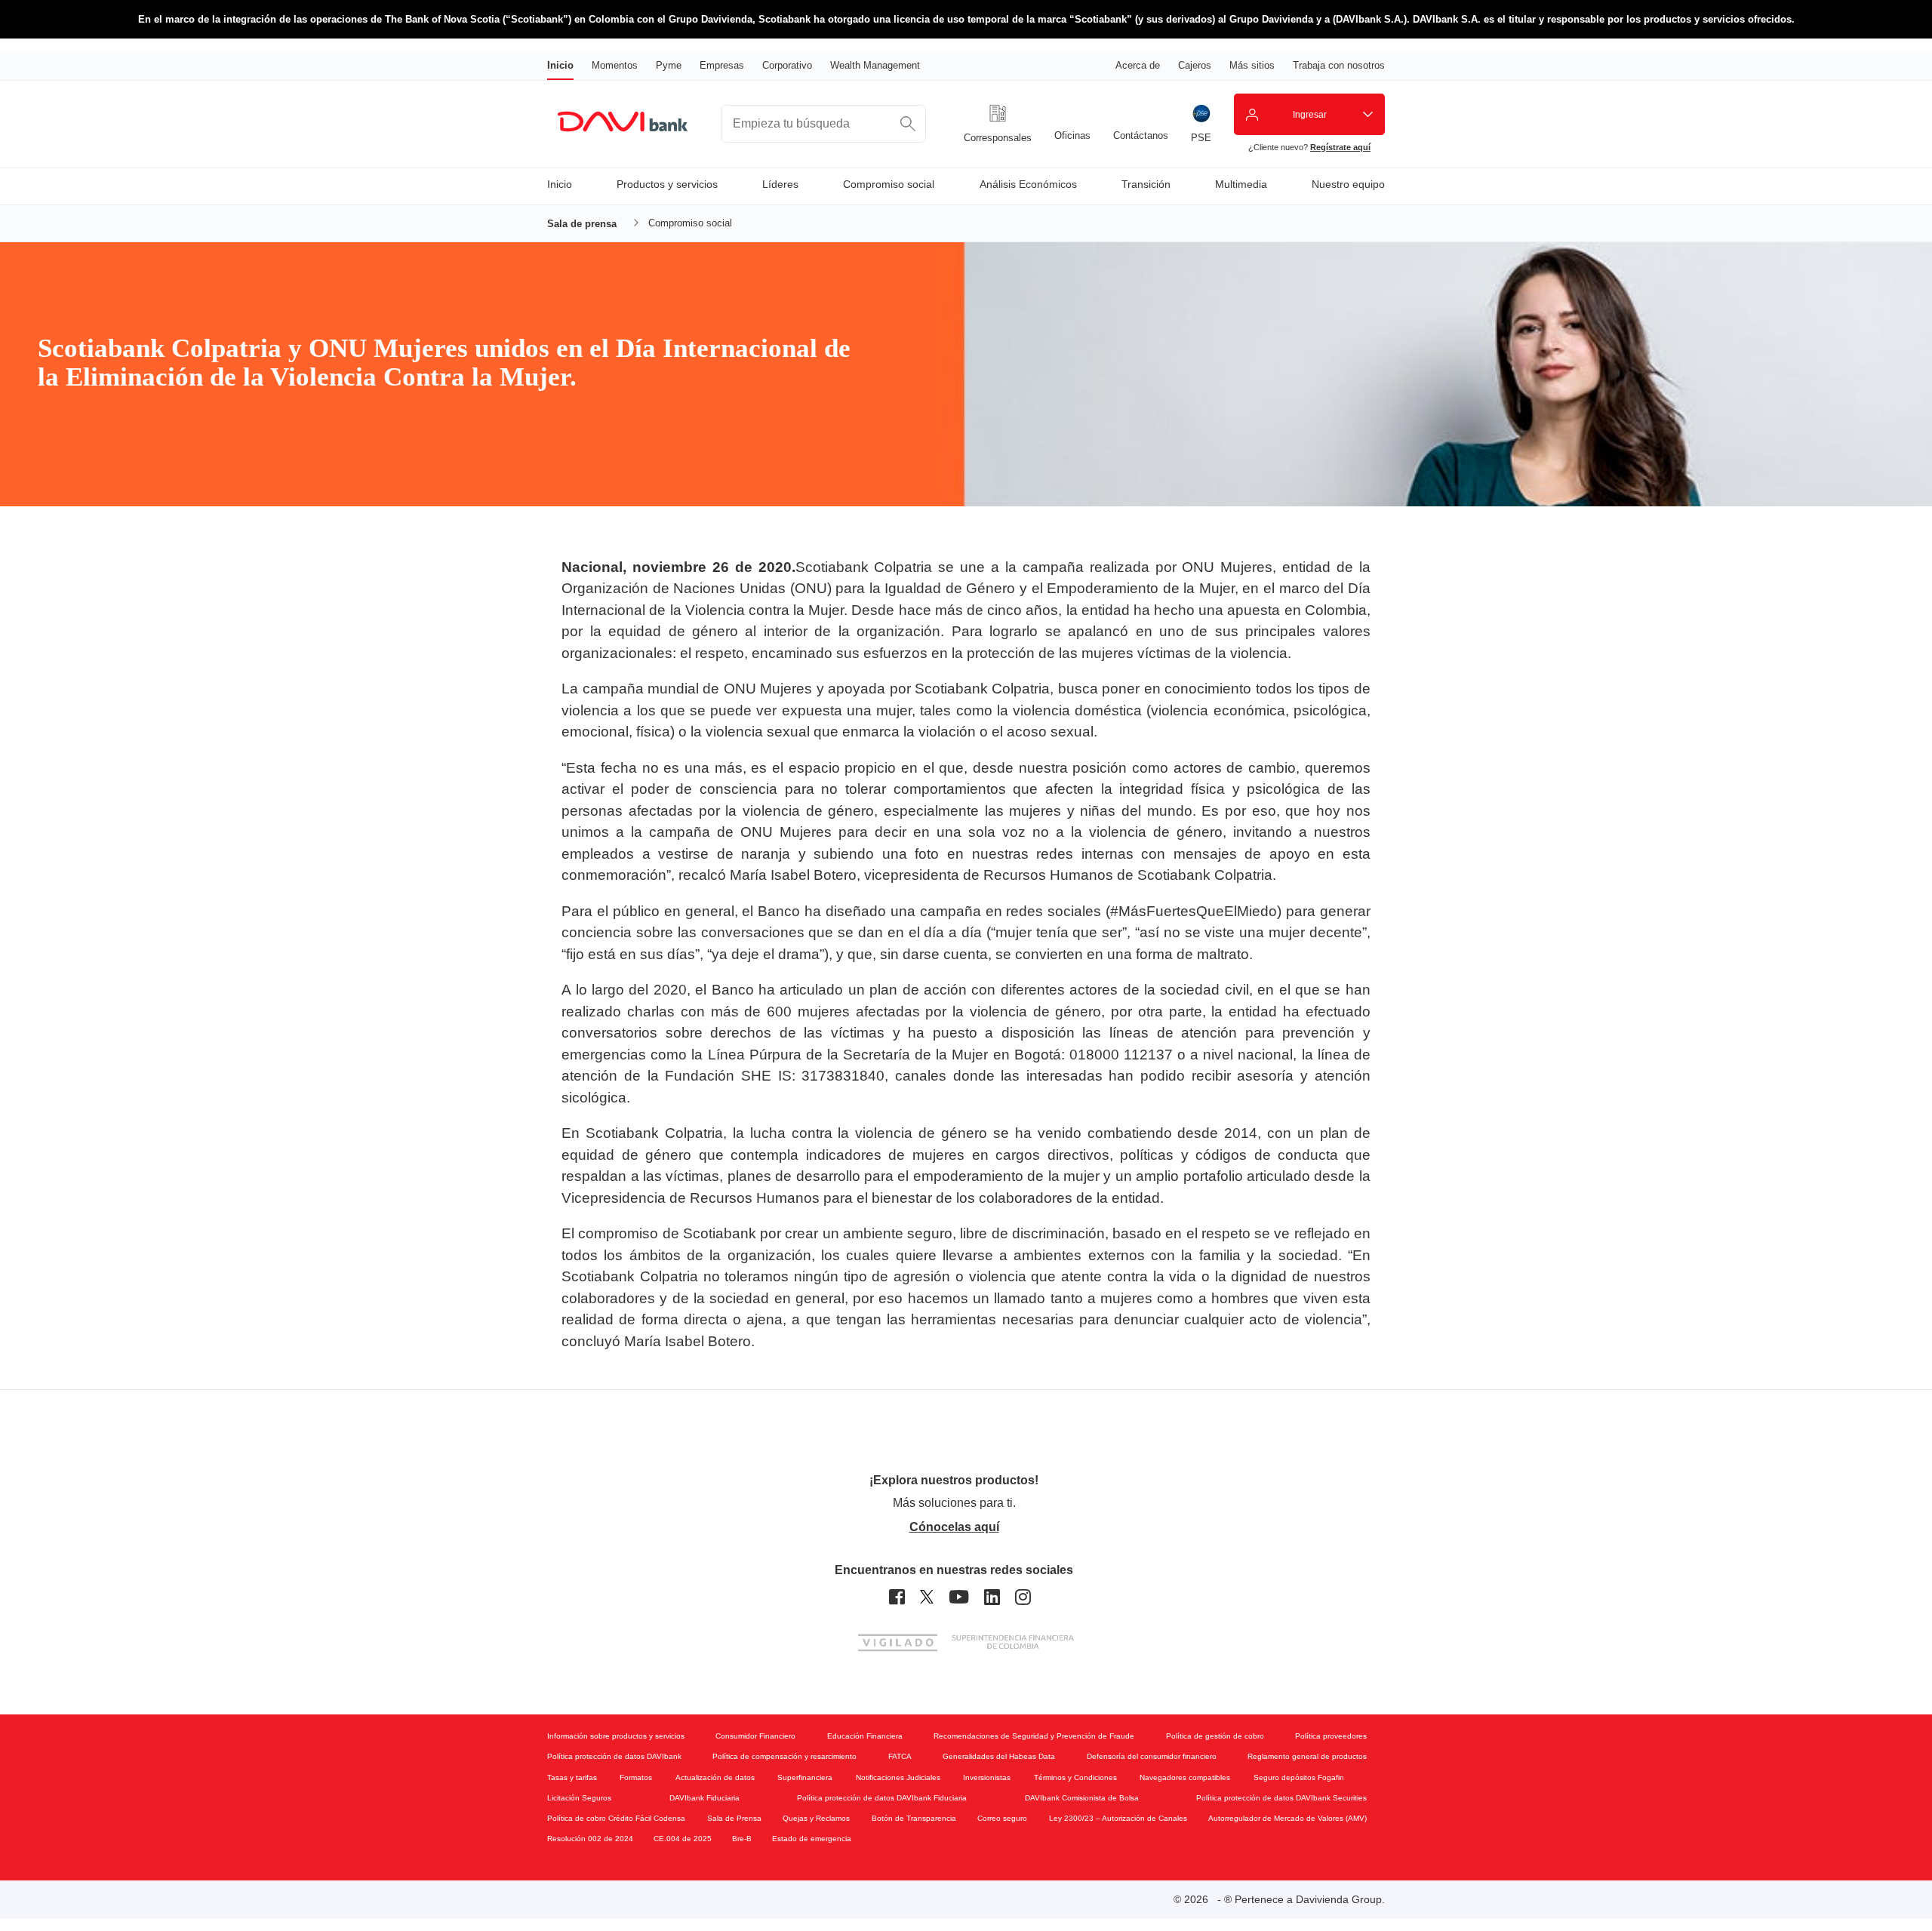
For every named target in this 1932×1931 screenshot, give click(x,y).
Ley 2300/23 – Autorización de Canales (1118, 1818)
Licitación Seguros (579, 1798)
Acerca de (1138, 65)
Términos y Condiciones (1075, 1777)
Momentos (615, 65)
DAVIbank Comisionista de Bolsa (1082, 1798)
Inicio (560, 65)
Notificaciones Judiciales (898, 1777)
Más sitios (1252, 65)
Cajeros (1195, 65)
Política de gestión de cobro (1215, 1736)
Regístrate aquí (1340, 147)
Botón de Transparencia (914, 1818)
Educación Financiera (865, 1736)
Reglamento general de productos (1307, 1756)
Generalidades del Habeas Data (999, 1756)
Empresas (722, 65)
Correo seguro (1002, 1818)
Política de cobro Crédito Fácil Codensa (616, 1818)
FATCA (900, 1756)
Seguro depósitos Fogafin (1299, 1777)
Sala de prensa (582, 224)
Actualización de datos (715, 1777)
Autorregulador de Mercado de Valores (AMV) (1287, 1818)
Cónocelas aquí (954, 1527)
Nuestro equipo (1348, 184)
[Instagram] (1023, 1597)
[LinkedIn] (992, 1597)
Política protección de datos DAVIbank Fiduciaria (882, 1798)
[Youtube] (959, 1597)
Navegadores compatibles (1185, 1777)
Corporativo (787, 65)
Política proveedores (1331, 1736)
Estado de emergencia (812, 1839)
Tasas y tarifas (572, 1777)
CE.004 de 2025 (683, 1839)
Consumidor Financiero (755, 1736)
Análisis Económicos (1028, 184)
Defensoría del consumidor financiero (1152, 1756)
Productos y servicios (667, 184)
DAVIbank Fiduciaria (705, 1798)
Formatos (636, 1777)
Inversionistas (987, 1777)
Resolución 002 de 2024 (590, 1839)
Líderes (780, 184)
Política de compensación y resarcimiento (784, 1756)
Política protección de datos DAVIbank (614, 1756)
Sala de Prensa (734, 1818)
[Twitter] (927, 1597)
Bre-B (742, 1839)
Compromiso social (889, 184)
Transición (1146, 184)
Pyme (669, 65)
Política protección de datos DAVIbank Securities (1281, 1798)
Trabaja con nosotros (1339, 65)
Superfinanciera (805, 1777)
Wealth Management (875, 65)
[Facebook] (897, 1597)
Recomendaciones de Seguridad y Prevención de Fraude (1034, 1736)
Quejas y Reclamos (816, 1818)
